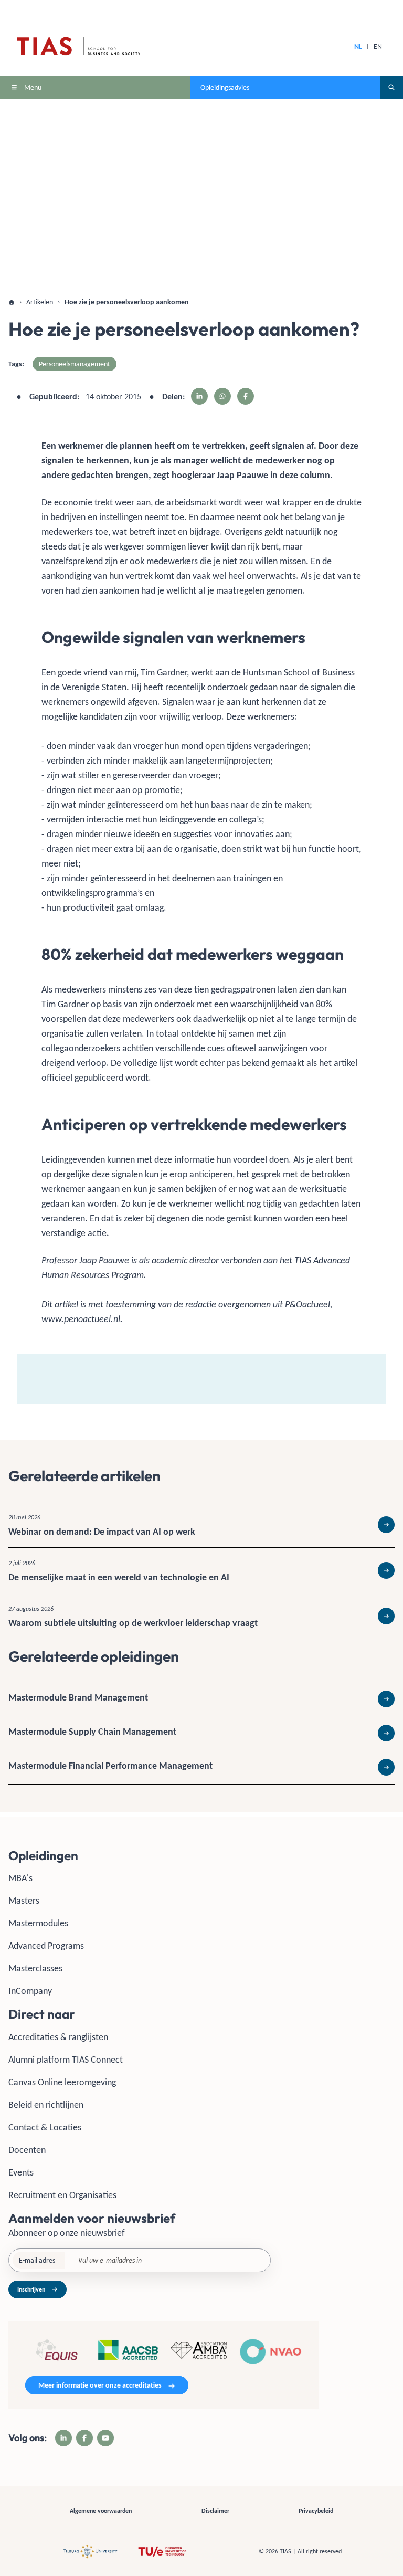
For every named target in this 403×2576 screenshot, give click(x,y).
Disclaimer (215, 2511)
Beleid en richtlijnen (46, 2105)
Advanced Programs (46, 1946)
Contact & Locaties (45, 2127)
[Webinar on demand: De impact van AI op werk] (201, 1525)
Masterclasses (35, 1968)
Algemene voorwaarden (101, 2511)
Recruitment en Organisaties (62, 2195)
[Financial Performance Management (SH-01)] (201, 1767)
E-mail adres (37, 2260)
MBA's (20, 1878)
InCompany (30, 1991)
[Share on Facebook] (246, 396)
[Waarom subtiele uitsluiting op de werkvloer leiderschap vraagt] (201, 1616)
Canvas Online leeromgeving (62, 2082)
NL (358, 46)
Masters (24, 1901)
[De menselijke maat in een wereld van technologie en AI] (201, 1570)
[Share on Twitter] (222, 396)
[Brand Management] (201, 1699)
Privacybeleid (316, 2511)
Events (21, 2172)
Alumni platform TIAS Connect (66, 2060)
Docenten (27, 2150)
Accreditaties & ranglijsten (58, 2037)
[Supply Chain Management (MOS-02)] (201, 1733)
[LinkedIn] (63, 2438)
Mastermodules (38, 1923)
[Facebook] (84, 2438)
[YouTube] (105, 2438)
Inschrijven (31, 2289)
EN (378, 46)
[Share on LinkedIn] (199, 396)
